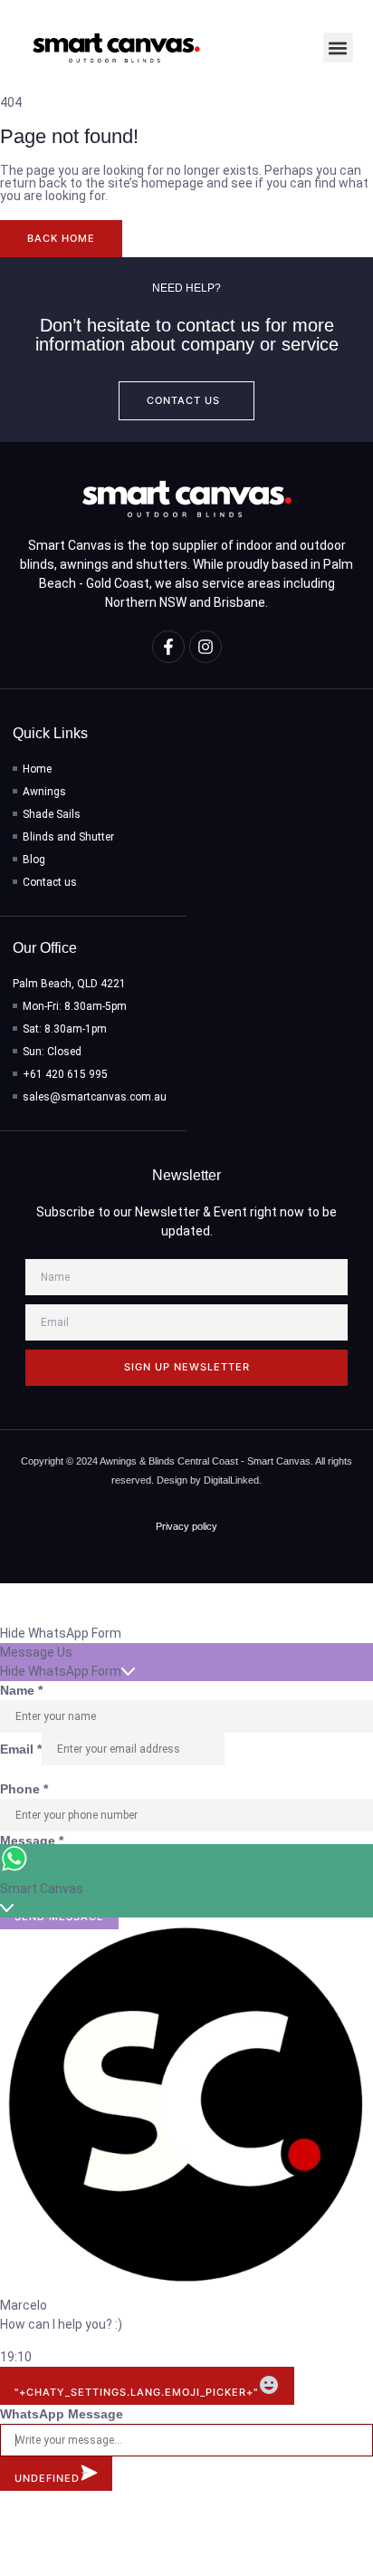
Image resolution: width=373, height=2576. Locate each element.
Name (21, 1690)
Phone (24, 1789)
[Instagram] (206, 647)
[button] (338, 48)
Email (21, 1749)
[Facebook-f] (168, 647)
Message (32, 1841)
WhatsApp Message (62, 2414)
